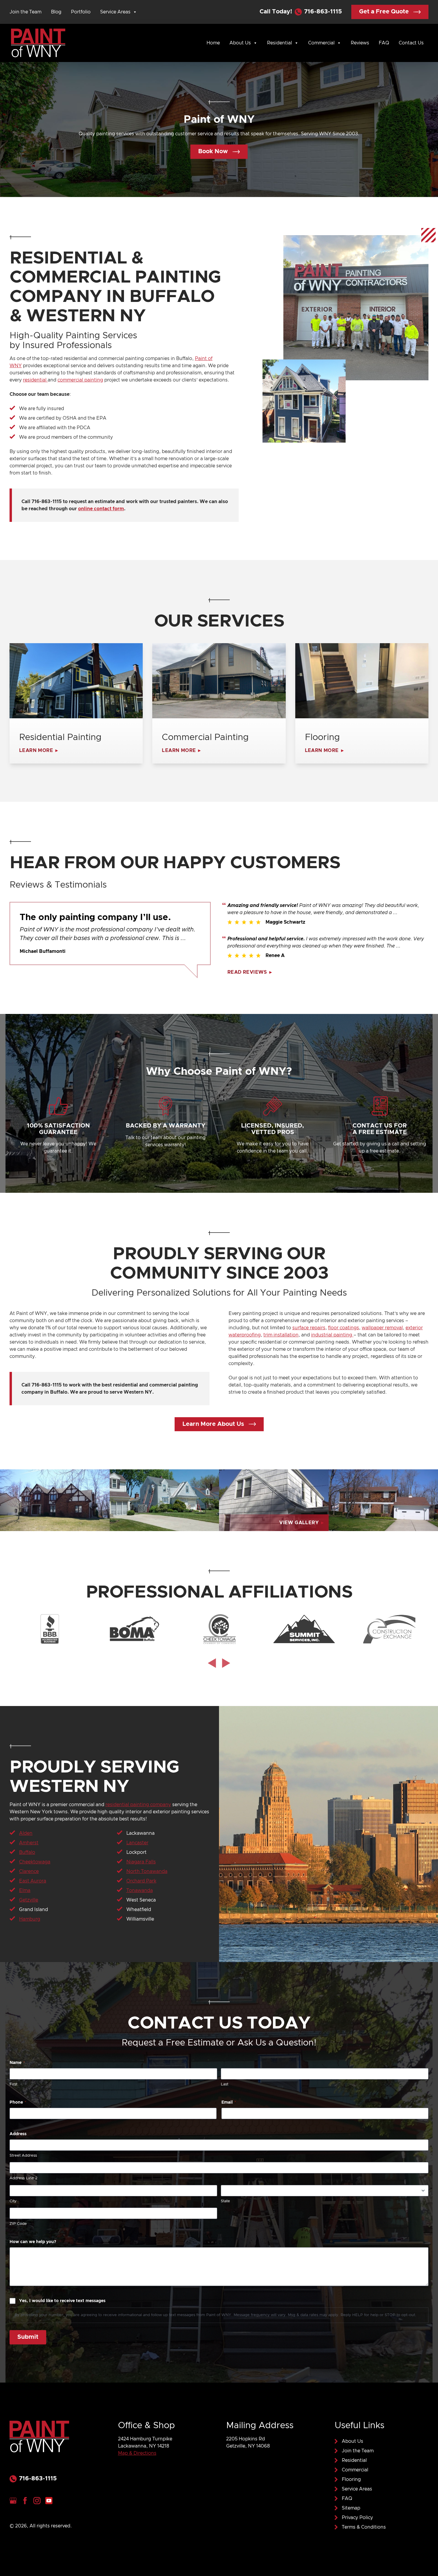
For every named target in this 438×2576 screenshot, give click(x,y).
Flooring (351, 2479)
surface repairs (309, 1328)
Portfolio (81, 12)
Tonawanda (140, 1890)
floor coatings (344, 1328)
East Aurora (33, 1881)
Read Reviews (247, 972)
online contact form (101, 509)
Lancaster (137, 1843)
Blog (56, 12)
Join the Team (25, 12)
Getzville (29, 1900)
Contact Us (411, 43)
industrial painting (332, 1335)
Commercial (321, 43)
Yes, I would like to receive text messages (62, 2301)
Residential (279, 43)
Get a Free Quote (384, 12)
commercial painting (80, 380)
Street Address (23, 2156)
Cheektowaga (35, 1862)
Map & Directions (137, 2453)
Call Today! (301, 12)
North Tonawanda (147, 1871)
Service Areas (115, 12)
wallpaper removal (382, 1328)
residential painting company (138, 1805)
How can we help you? (33, 2242)
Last (225, 2084)
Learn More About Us (213, 1424)
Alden (26, 1833)
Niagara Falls (141, 1862)
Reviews (360, 43)
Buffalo (27, 1852)
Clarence (29, 1871)
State (225, 2201)
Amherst (29, 1843)
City (13, 2201)
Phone (18, 2102)
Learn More (36, 750)
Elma (25, 1890)
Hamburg (30, 1919)
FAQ (384, 43)
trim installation (281, 1335)
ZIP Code (18, 2224)
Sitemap (351, 2508)
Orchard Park (141, 1881)
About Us (240, 43)
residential (35, 380)
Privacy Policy (357, 2518)
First (13, 2084)
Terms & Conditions (364, 2527)
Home (213, 43)
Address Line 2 (23, 2178)
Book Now (213, 151)
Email (229, 2102)
